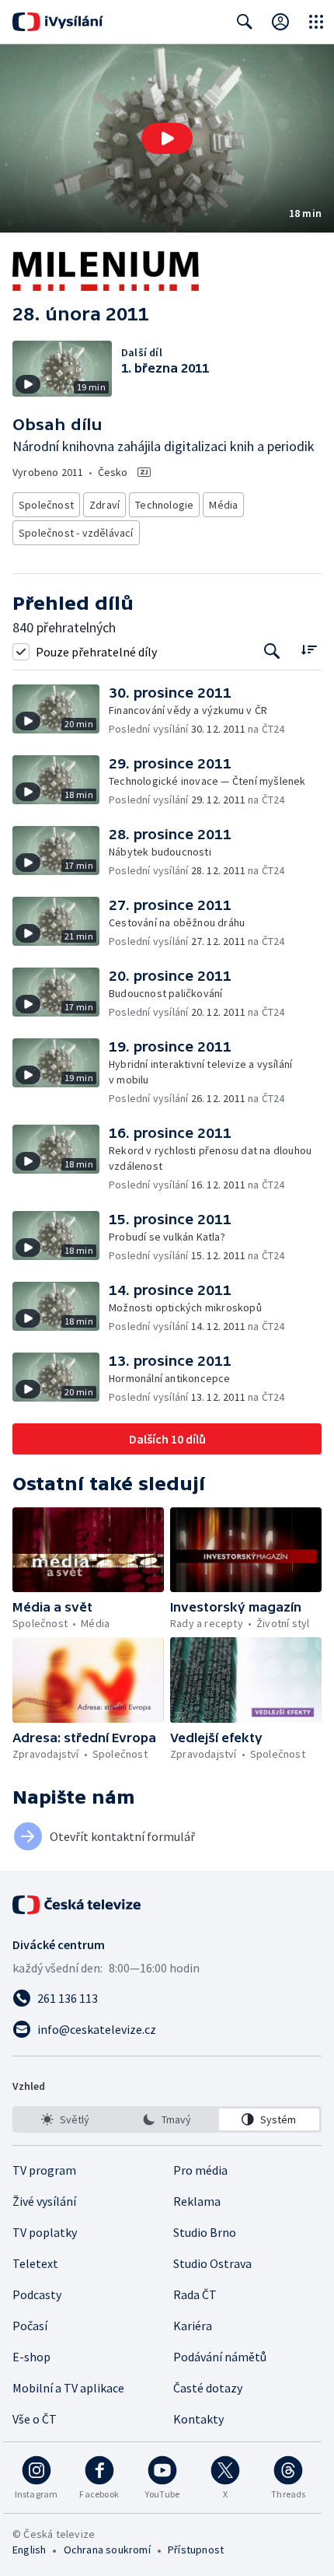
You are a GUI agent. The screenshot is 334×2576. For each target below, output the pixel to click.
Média (223, 505)
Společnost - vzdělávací (76, 533)
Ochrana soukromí (107, 2550)
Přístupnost (196, 2550)
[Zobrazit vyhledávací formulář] (245, 22)
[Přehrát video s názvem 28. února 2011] (167, 138)
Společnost (46, 505)
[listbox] (167, 2119)
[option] (65, 2119)
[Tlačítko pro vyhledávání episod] (272, 651)
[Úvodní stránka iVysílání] (58, 22)
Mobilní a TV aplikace (68, 2388)
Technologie (164, 505)
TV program (44, 2170)
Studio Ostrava (212, 2263)
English (29, 2550)
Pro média (200, 2170)
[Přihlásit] (280, 22)
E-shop (31, 2357)
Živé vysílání (44, 2201)
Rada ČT (195, 2294)
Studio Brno (205, 2232)
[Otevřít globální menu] (316, 22)
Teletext (35, 2263)
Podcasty (37, 2294)
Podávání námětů (220, 2357)
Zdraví (104, 505)
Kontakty (198, 2419)
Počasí (30, 2326)
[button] (167, 138)
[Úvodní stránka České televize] (78, 1905)
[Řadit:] (309, 650)
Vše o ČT (35, 2419)
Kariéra (193, 2326)
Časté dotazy (208, 2388)
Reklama (197, 2201)
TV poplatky (45, 2232)
